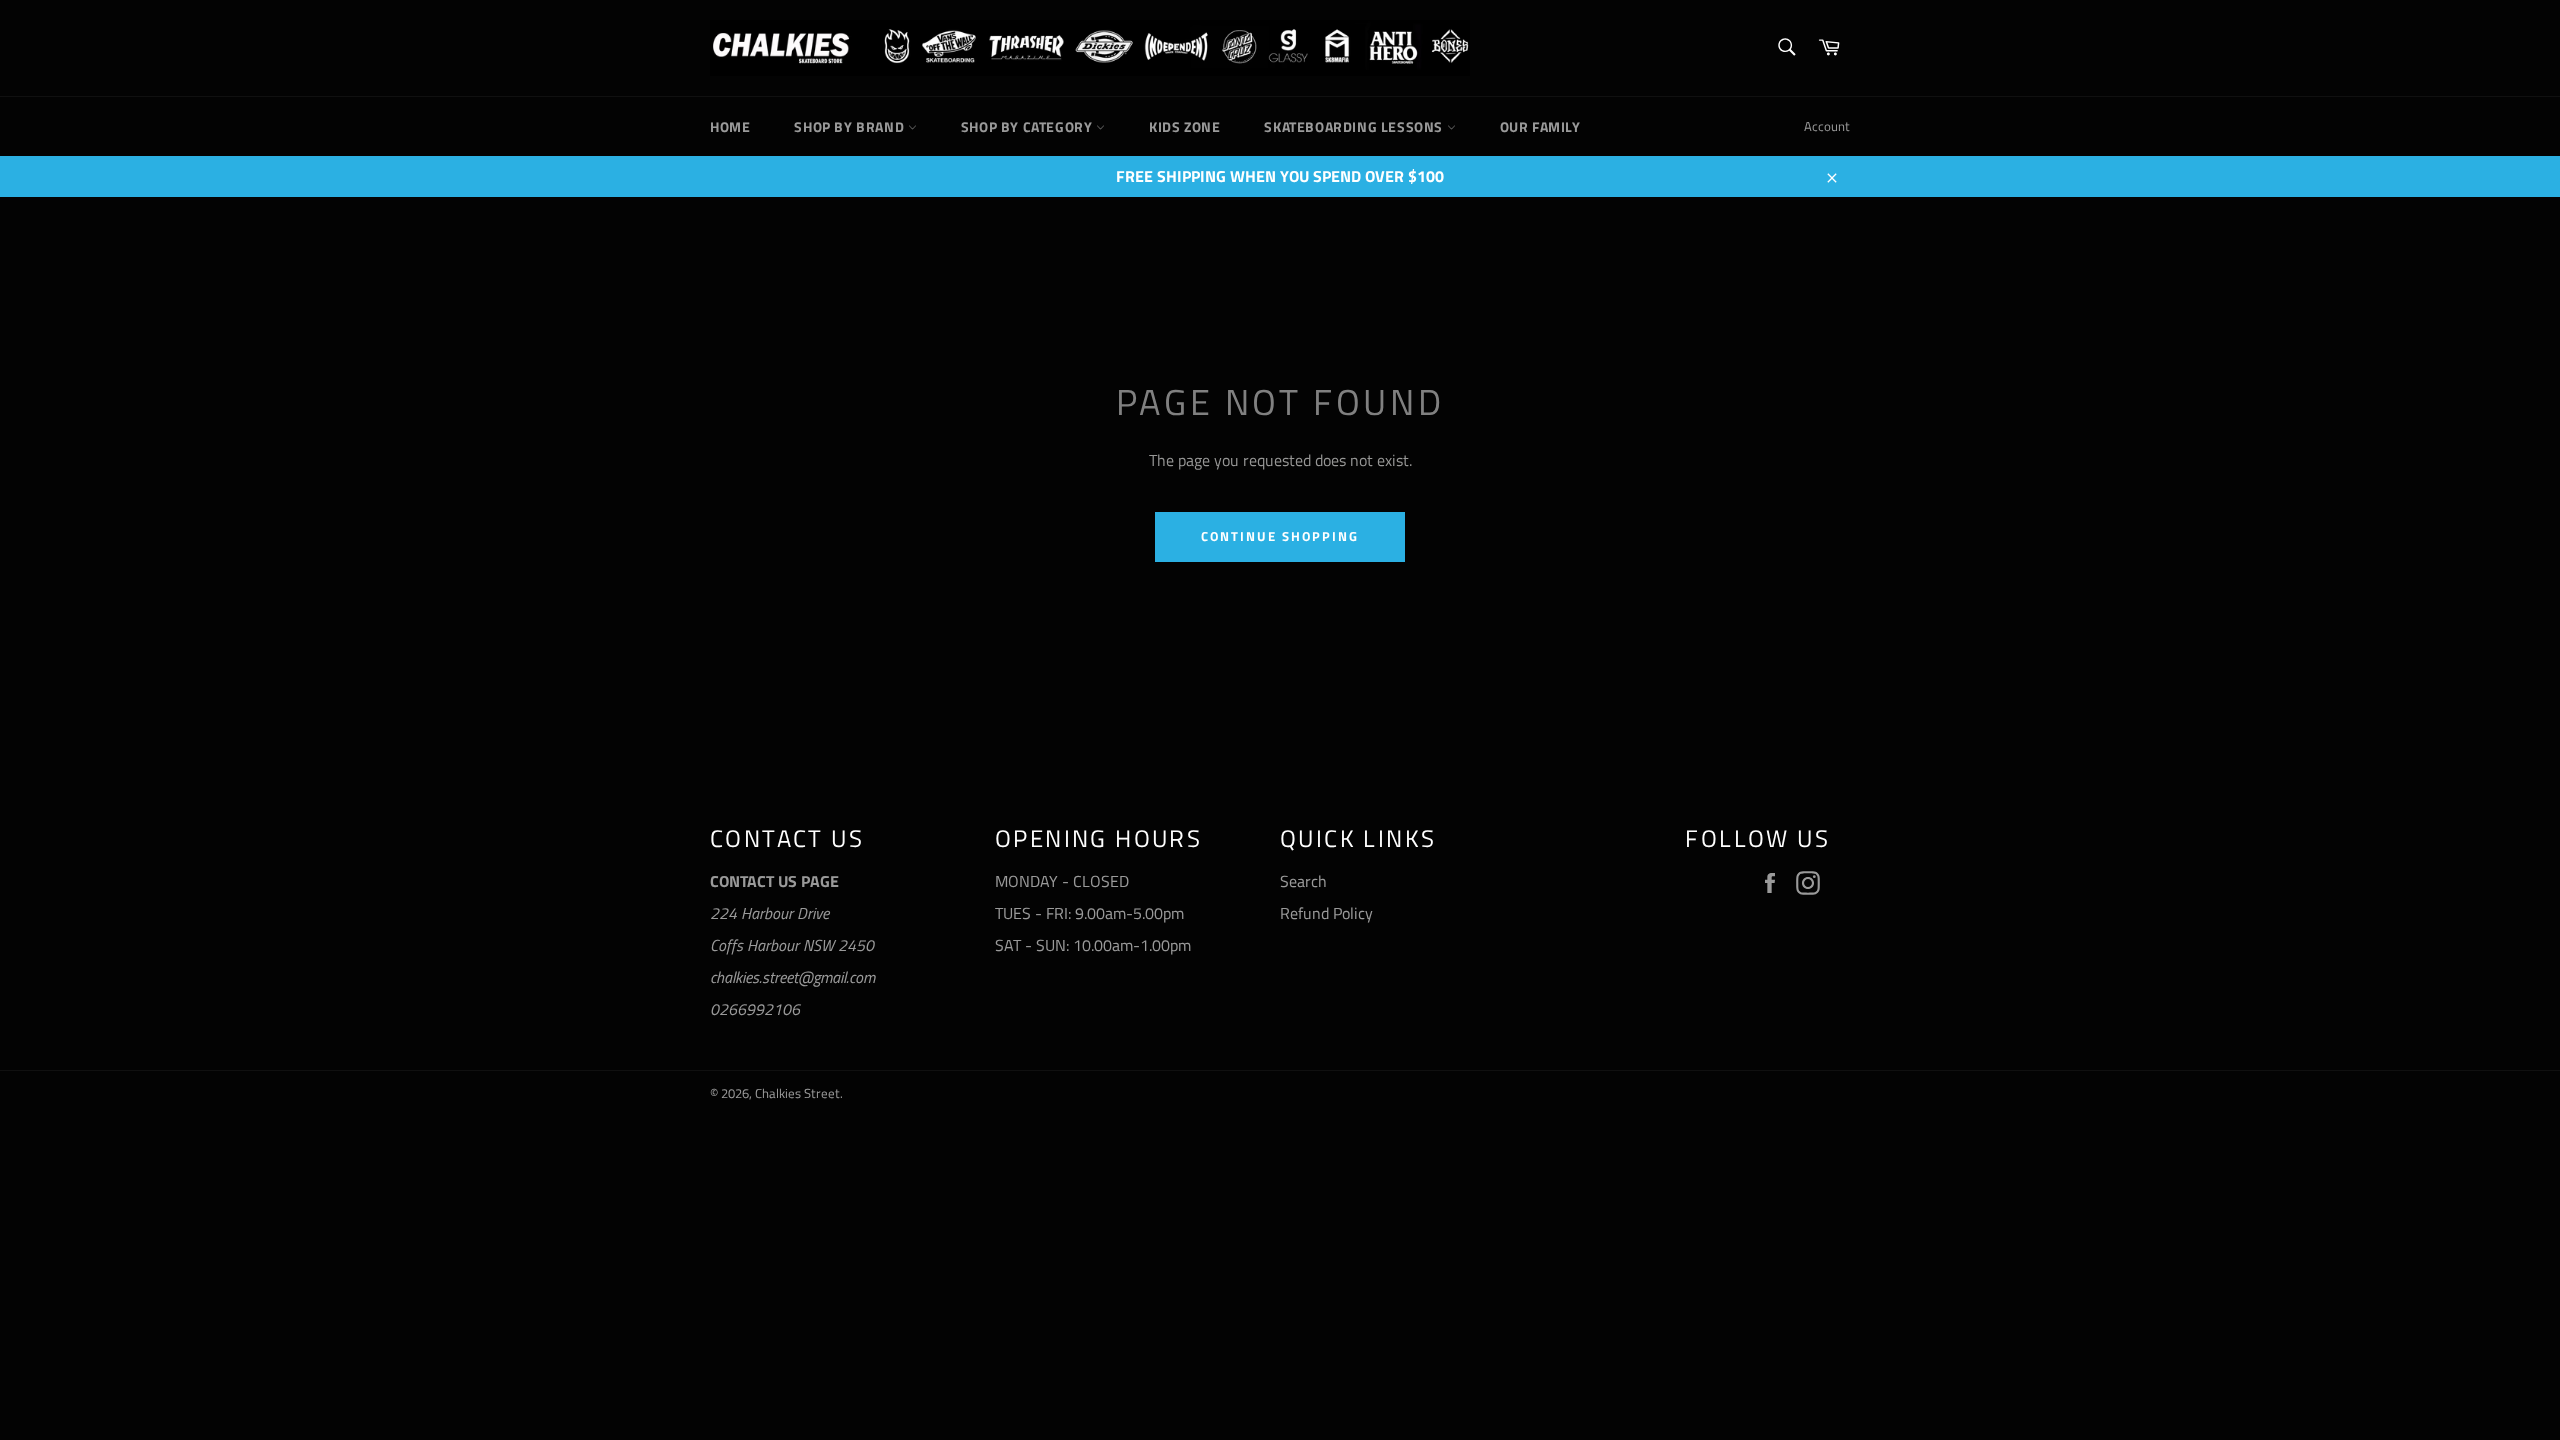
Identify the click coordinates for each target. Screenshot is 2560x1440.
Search (1303, 881)
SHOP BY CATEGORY (1028, 126)
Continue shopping (1279, 536)
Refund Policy (1326, 913)
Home (730, 126)
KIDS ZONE (1184, 126)
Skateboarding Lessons (1355, 126)
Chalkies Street (797, 1093)
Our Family (1540, 126)
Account (1827, 126)
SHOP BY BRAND (850, 126)
